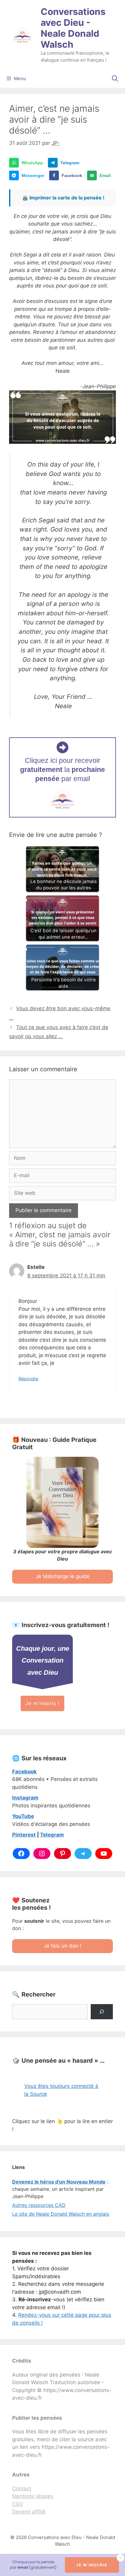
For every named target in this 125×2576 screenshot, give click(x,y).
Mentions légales (33, 2496)
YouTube (23, 1816)
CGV (18, 2504)
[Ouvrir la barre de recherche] (115, 79)
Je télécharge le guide (62, 1576)
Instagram (25, 1798)
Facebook (24, 1772)
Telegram (52, 1835)
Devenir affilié (29, 2512)
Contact (22, 2489)
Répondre (28, 1379)
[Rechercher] (102, 2012)
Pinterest (24, 1835)
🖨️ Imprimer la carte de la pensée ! (63, 198)
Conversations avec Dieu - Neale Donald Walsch (73, 28)
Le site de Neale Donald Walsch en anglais (61, 2214)
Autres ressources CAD (39, 2205)
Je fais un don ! (62, 1946)
